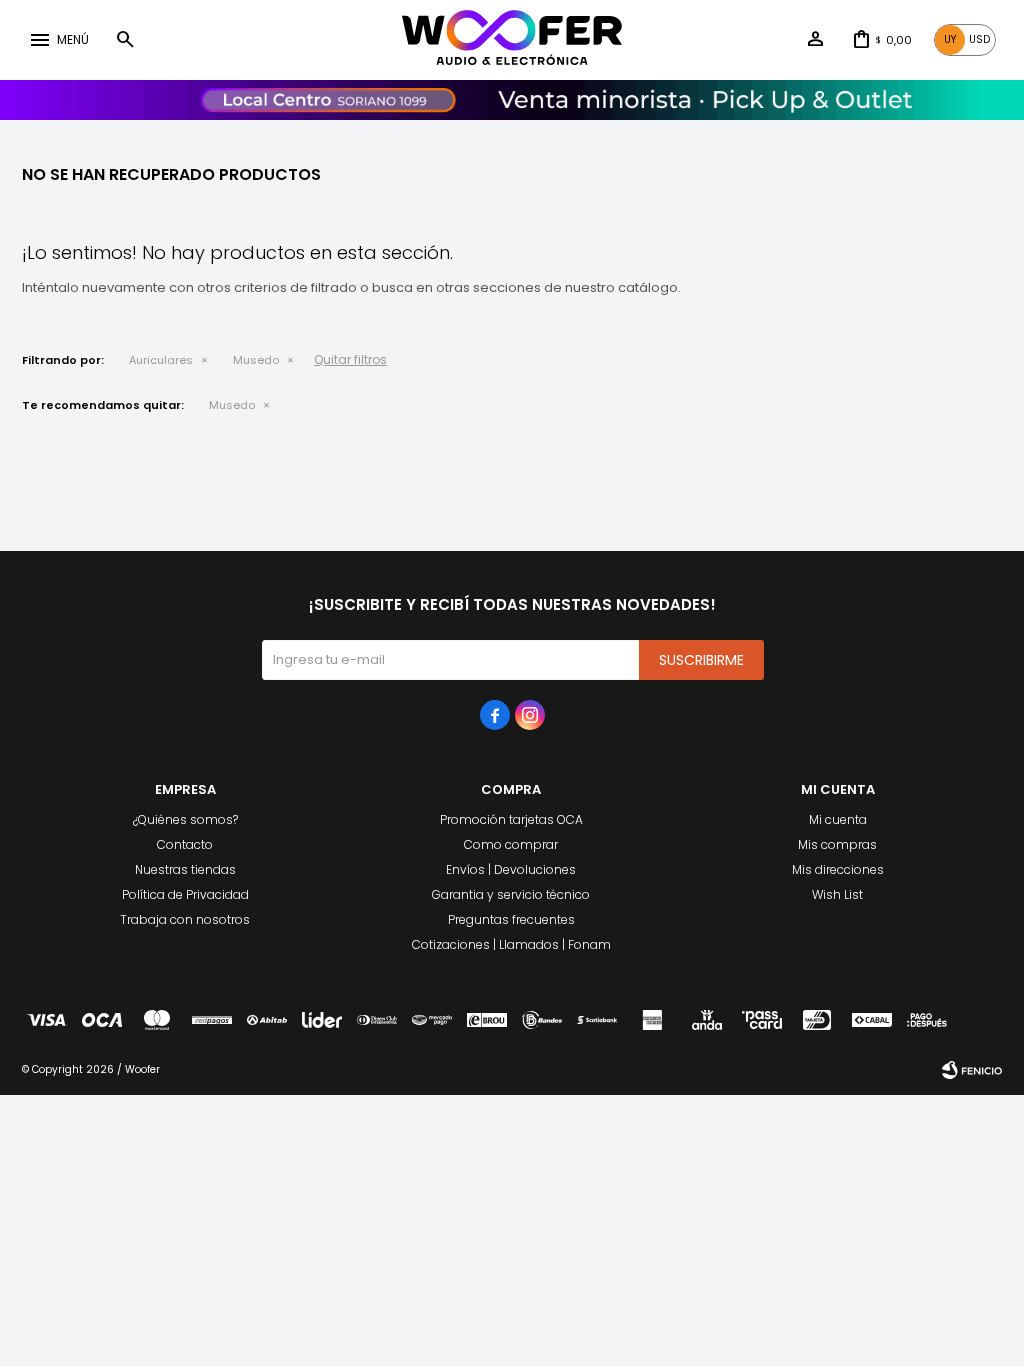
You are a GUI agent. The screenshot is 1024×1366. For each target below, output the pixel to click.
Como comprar (511, 844)
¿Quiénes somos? (185, 819)
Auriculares (161, 360)
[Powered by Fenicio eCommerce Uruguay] (972, 1070)
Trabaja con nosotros (185, 919)
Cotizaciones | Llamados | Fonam (511, 944)
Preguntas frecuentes (511, 919)
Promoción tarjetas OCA (511, 819)
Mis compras (837, 844)
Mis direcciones (838, 869)
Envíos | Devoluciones (511, 869)
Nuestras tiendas (185, 869)
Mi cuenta (838, 819)
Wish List (837, 894)
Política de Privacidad (185, 894)
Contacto (185, 844)
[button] (125, 40)
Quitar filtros (350, 359)
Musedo (256, 360)
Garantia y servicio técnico (511, 894)
